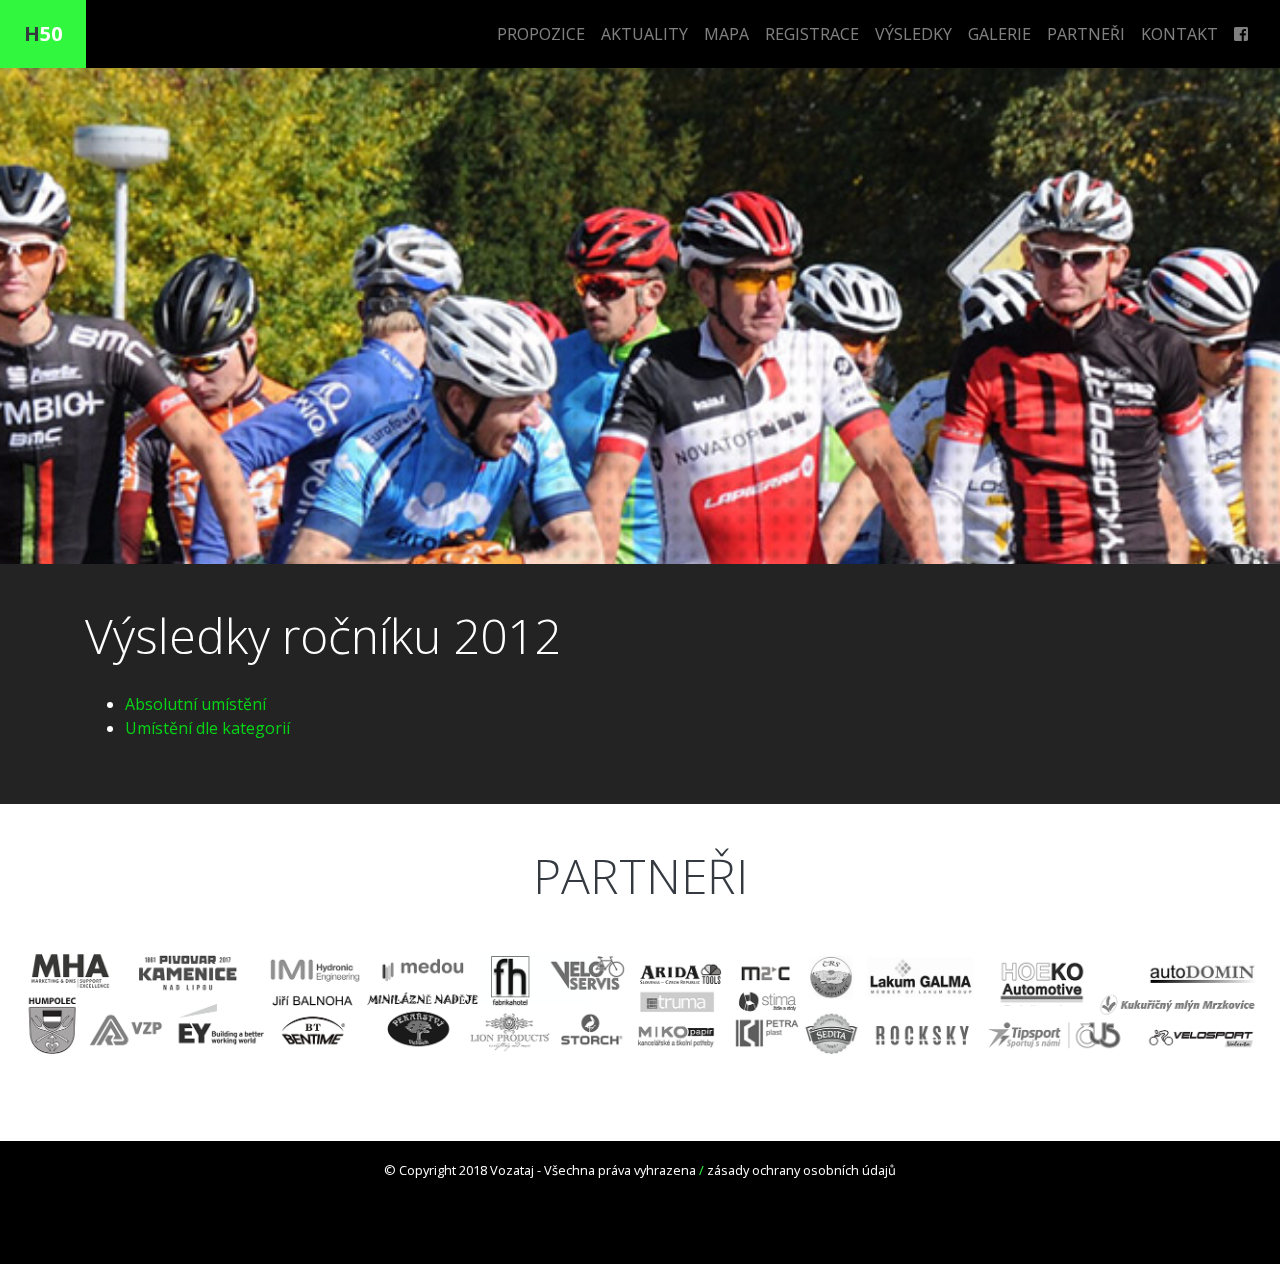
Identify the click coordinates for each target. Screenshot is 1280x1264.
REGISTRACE (812, 34)
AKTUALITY (644, 34)
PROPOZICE (541, 34)
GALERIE (999, 34)
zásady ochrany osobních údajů (801, 1170)
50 (43, 33)
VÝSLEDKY (913, 34)
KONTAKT (1179, 34)
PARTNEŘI (1086, 34)
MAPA (726, 34)
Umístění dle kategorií (207, 728)
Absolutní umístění (195, 704)
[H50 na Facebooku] (1241, 34)
